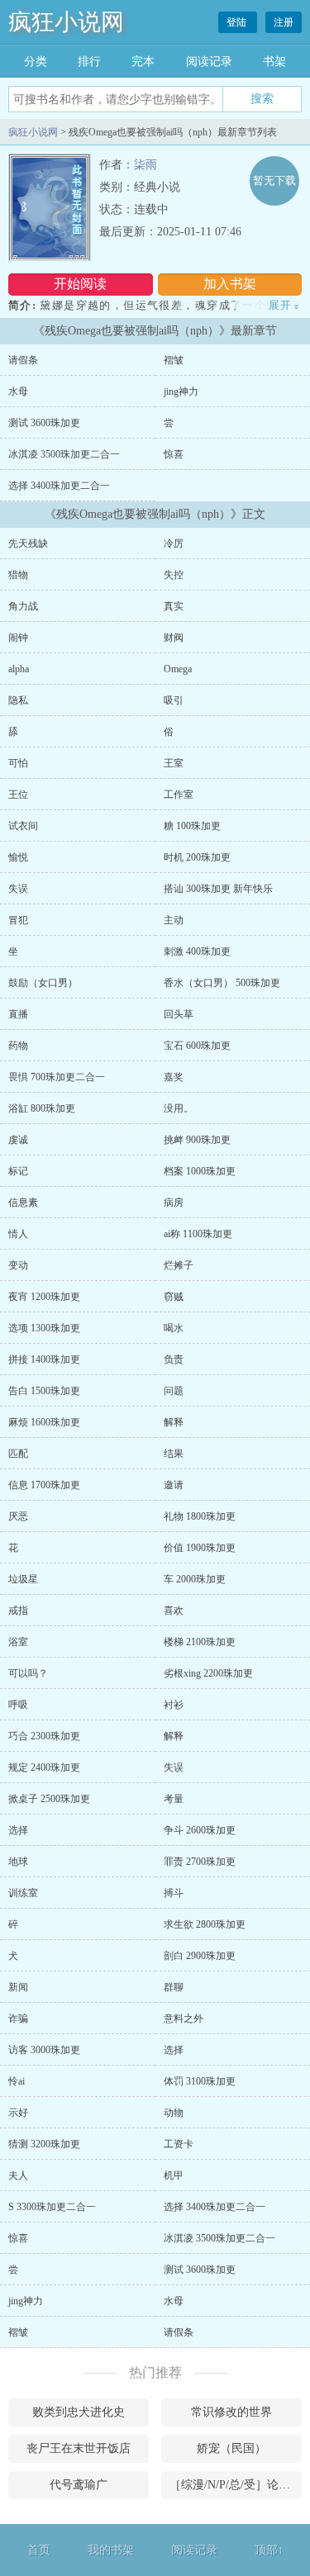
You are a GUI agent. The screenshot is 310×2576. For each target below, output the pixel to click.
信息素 (23, 1203)
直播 (18, 1014)
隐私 (18, 700)
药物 (18, 1046)
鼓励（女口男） (43, 983)
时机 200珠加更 (197, 857)
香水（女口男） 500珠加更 (222, 983)
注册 (284, 22)
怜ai (17, 2081)
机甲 (174, 2175)
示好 (18, 2113)
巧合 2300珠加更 (44, 1736)
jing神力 (181, 391)
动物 (174, 2113)
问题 (174, 1391)
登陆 (238, 22)
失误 (18, 889)
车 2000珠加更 (195, 1579)
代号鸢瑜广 (79, 2485)
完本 (143, 62)
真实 (174, 606)
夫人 (18, 2175)
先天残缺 (28, 543)
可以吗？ (28, 1673)
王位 (18, 795)
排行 (89, 62)
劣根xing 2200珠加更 (208, 1673)
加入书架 (230, 284)
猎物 (18, 575)
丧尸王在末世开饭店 (79, 2448)
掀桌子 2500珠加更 (49, 1799)
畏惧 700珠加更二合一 (57, 1077)
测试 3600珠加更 (44, 423)
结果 (174, 1454)
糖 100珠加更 (192, 826)
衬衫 (174, 1705)
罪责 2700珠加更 (200, 1862)
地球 (18, 1862)
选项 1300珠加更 (44, 1328)
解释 (174, 1422)
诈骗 (18, 2019)
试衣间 (23, 826)
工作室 (179, 795)
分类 (36, 62)
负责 (174, 1359)
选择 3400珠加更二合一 (59, 486)
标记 (18, 1171)
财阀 (174, 638)
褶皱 (174, 360)
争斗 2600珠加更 (200, 1830)
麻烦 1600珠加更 (44, 1422)
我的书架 (111, 2550)
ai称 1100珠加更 (198, 1234)
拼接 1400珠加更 (44, 1359)
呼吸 (18, 1705)
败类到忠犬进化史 (79, 2412)
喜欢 (174, 1611)
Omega (178, 669)
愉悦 (18, 857)
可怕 (18, 763)
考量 (174, 1799)
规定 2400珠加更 (44, 1767)
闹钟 (18, 638)
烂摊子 (179, 1265)
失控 (174, 575)
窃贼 (174, 1297)
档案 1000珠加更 (200, 1171)
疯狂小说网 (66, 22)
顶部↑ (269, 2550)
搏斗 (174, 1893)
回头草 (179, 1014)
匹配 (18, 1454)
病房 (174, 1203)
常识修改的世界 (231, 2412)
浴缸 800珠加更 (42, 1108)
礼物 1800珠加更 (200, 1516)
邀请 (174, 1485)
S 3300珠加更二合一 (52, 2207)
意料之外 (184, 2019)
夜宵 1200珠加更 (44, 1297)
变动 (18, 1265)
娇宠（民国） (231, 2448)
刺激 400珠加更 (197, 951)
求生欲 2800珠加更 (205, 1924)
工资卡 (179, 2144)
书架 (274, 62)
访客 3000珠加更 (44, 2050)
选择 (18, 1830)
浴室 (18, 1642)
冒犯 (18, 920)
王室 (174, 763)
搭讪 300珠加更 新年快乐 (218, 889)
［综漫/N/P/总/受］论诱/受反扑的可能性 (236, 2485)
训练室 (23, 1893)
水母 (18, 391)
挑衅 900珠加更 (197, 1140)
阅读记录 (209, 62)
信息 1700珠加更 (44, 1485)
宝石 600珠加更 (197, 1046)
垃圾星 (23, 1579)
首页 (39, 2550)
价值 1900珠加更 (200, 1548)
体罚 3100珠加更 (200, 2081)
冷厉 (174, 543)
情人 (18, 1234)
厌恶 (18, 1516)
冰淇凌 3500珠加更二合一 (64, 454)
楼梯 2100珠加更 (200, 1642)
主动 (174, 920)
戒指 (18, 1611)
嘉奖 (174, 1077)
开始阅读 (80, 284)
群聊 (174, 1987)
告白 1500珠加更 (44, 1391)
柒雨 (145, 165)
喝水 (174, 1328)
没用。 (179, 1108)
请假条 (23, 360)
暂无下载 (274, 180)
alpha (19, 669)
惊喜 (174, 454)
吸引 (174, 700)
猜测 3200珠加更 (44, 2144)
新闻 (18, 1987)
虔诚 (18, 1140)
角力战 (23, 606)
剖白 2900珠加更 (200, 1956)
